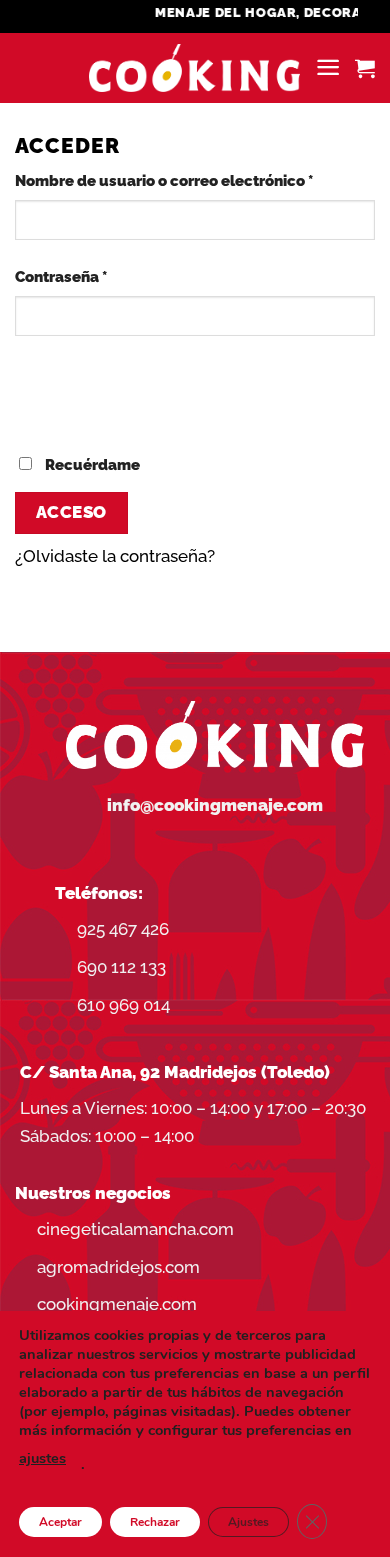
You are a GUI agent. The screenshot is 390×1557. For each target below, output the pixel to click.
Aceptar (60, 1522)
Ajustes (248, 1522)
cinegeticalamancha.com (135, 1229)
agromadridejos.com (118, 1267)
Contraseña (102, 276)
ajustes (42, 1458)
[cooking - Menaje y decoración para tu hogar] (194, 68)
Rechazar (155, 1522)
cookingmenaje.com (117, 1304)
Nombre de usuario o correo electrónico (195, 180)
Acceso (71, 512)
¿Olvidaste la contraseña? (115, 556)
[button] (328, 67)
